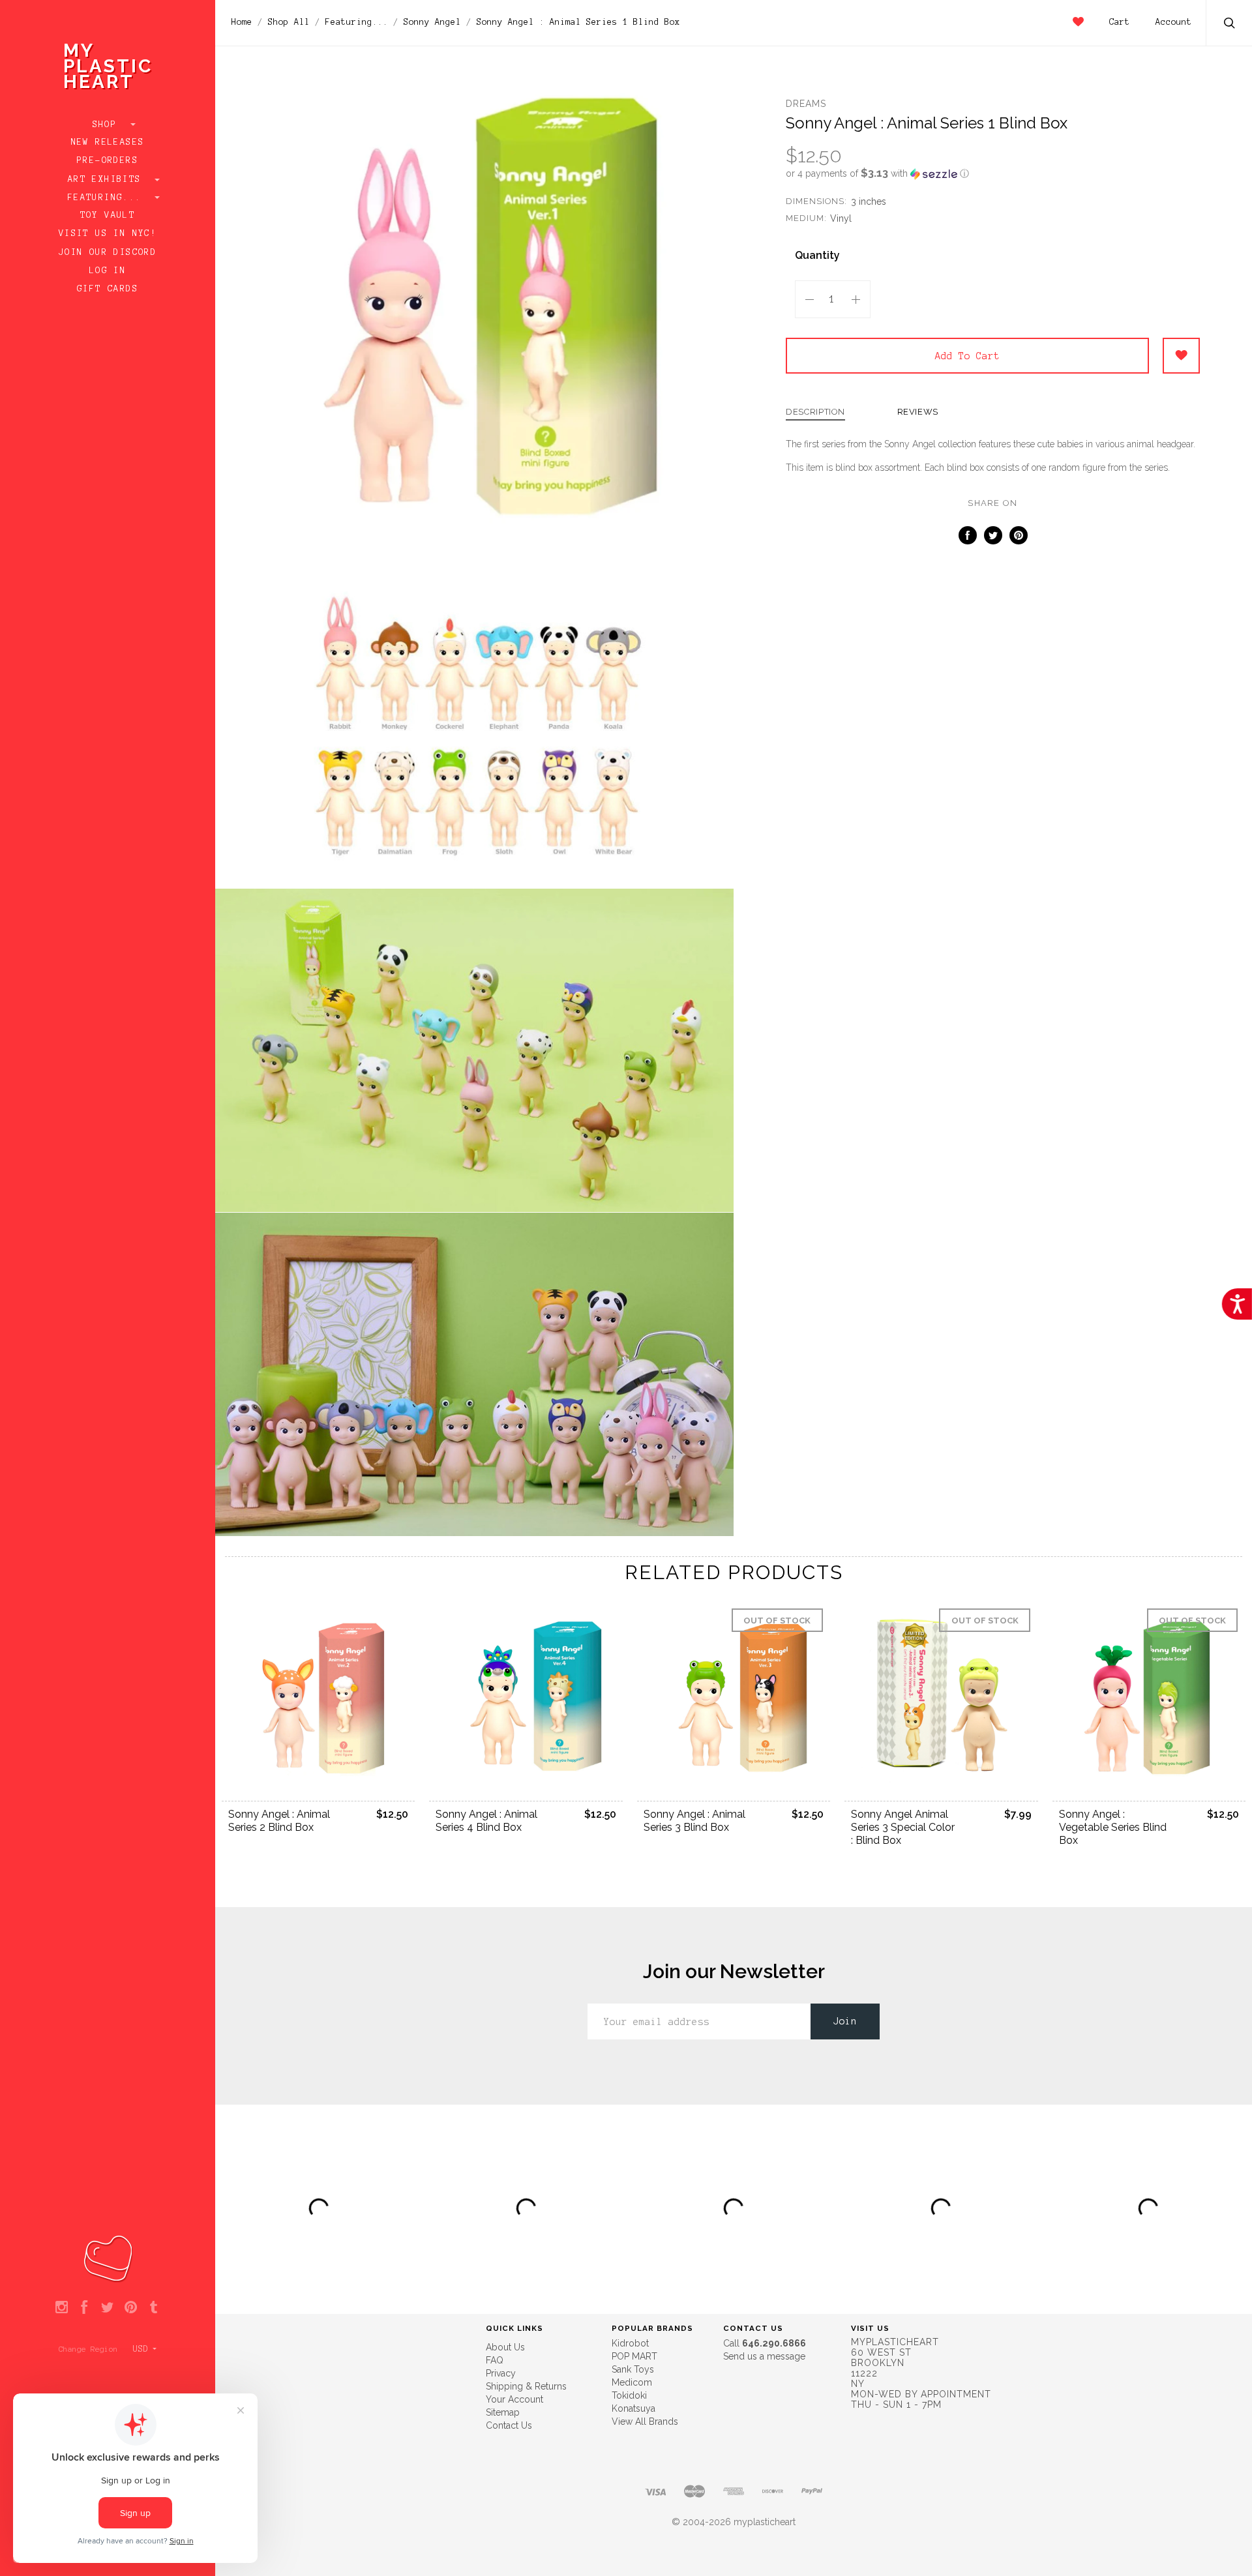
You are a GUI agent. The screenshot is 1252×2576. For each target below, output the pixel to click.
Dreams (806, 104)
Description (815, 412)
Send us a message (764, 2356)
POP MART (634, 2356)
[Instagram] (62, 2308)
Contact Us (509, 2425)
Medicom (632, 2382)
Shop (108, 125)
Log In (108, 271)
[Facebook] (84, 2308)
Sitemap (503, 2412)
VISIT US (870, 2328)
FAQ (495, 2360)
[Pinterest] (131, 2308)
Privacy (501, 2373)
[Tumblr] (154, 2308)
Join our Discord (108, 252)
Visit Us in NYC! (108, 233)
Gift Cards (108, 289)
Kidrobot (630, 2343)
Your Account (514, 2399)
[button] (993, 173)
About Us (505, 2347)
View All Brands (645, 2421)
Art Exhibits (108, 179)
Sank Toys (633, 2369)
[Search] (1230, 24)
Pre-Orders (108, 160)
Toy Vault (108, 215)
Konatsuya (633, 2408)
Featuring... (108, 198)
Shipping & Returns (526, 2386)
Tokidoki (629, 2395)
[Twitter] (107, 2308)
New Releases (108, 142)
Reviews (918, 412)
